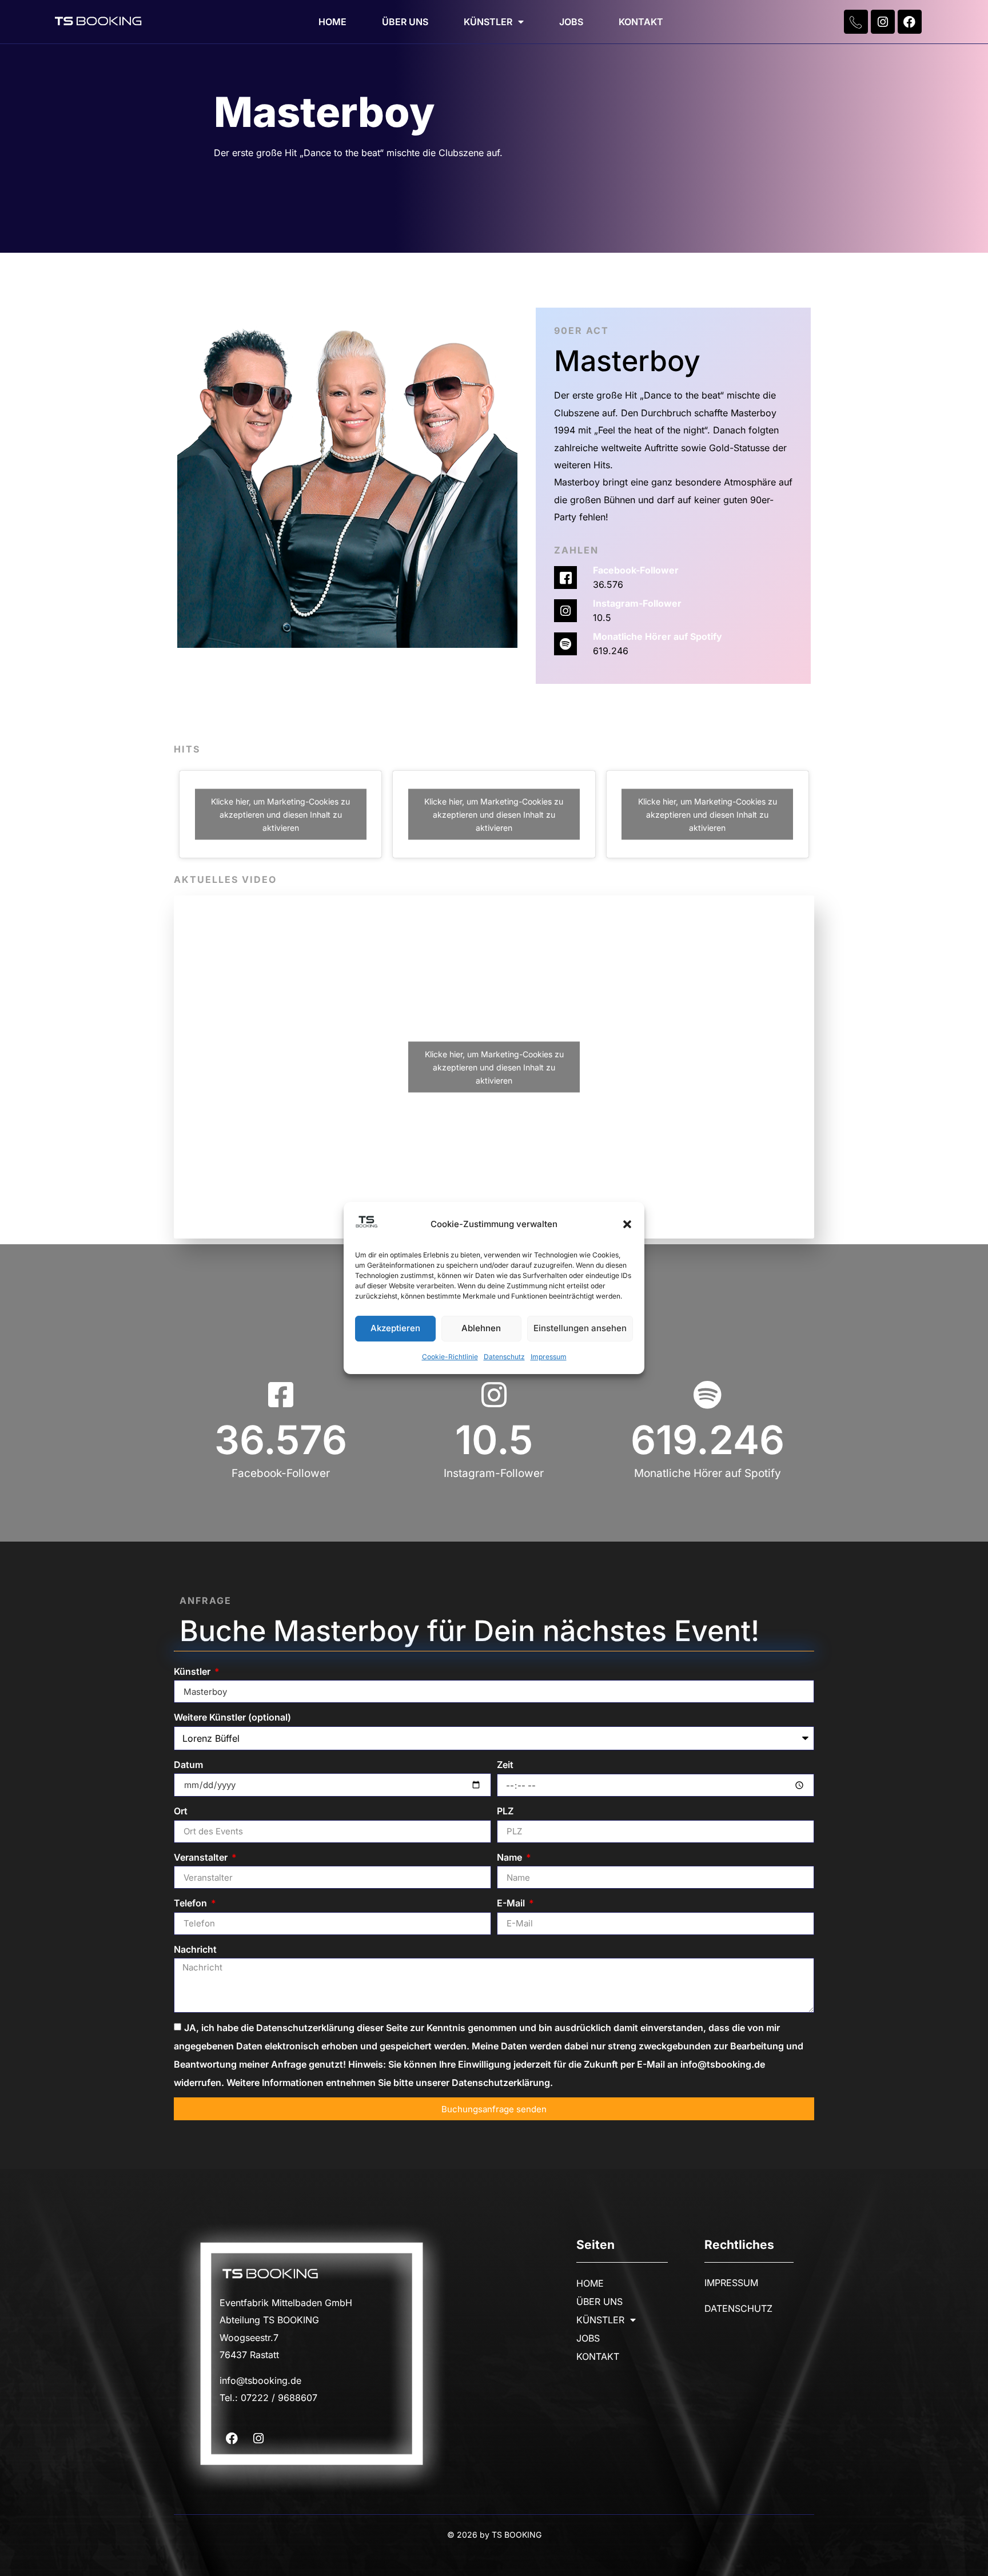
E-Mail (512, 1903)
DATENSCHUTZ (738, 2308)
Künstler (193, 1671)
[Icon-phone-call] (856, 22)
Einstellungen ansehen (580, 1329)
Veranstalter (202, 1857)
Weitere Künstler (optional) (232, 1717)
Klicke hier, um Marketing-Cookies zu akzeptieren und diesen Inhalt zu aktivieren (280, 815)
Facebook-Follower (636, 570)
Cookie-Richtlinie (450, 1357)
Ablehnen (481, 1329)
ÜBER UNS (405, 22)
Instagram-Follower (637, 603)
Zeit (505, 1765)
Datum (188, 1765)
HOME (332, 22)
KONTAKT (641, 22)
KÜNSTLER (488, 22)
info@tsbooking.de (260, 2380)
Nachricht (195, 1949)
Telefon (192, 1903)
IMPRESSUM (731, 2283)
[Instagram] (883, 22)
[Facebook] (910, 22)
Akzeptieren (395, 1329)
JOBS (571, 22)
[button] (627, 1224)
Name (511, 1857)
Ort (181, 1811)
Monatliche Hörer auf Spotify (658, 636)
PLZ (505, 1811)
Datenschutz (504, 1357)
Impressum (549, 1357)
